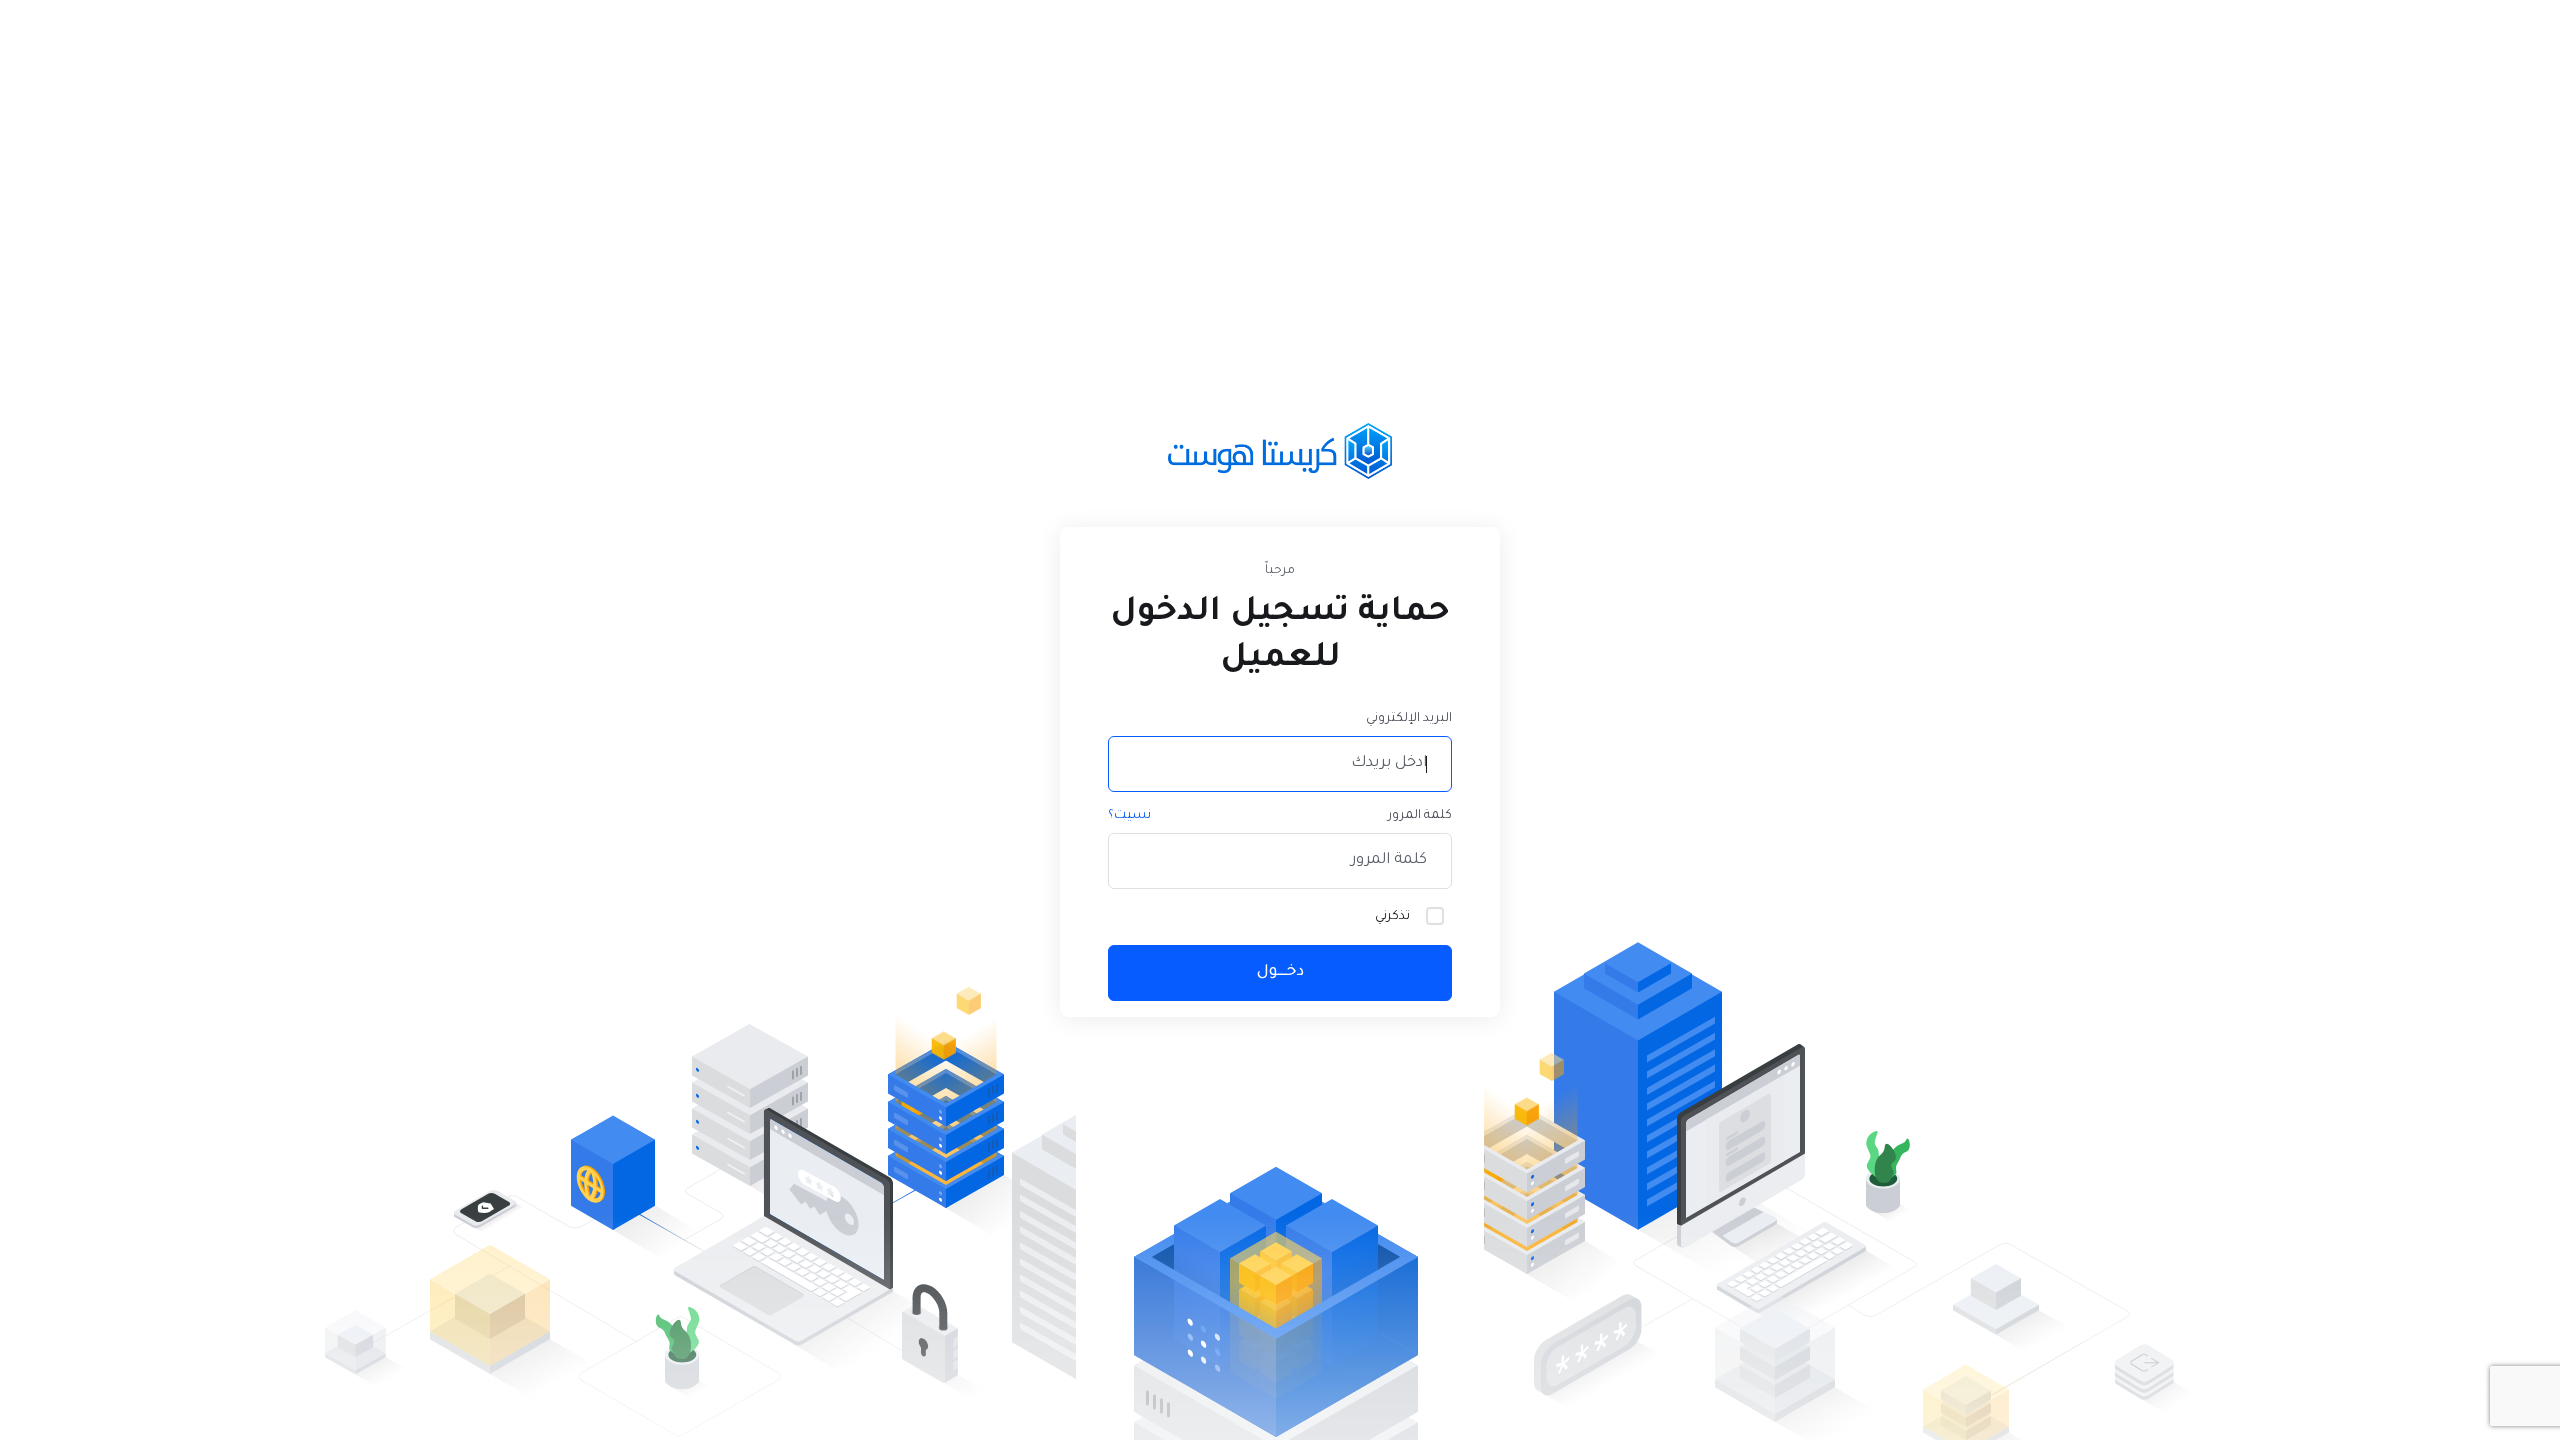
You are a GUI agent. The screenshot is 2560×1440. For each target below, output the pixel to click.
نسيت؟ (1129, 816)
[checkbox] (1435, 916)
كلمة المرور (1420, 816)
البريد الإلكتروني (1409, 719)
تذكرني (1392, 917)
